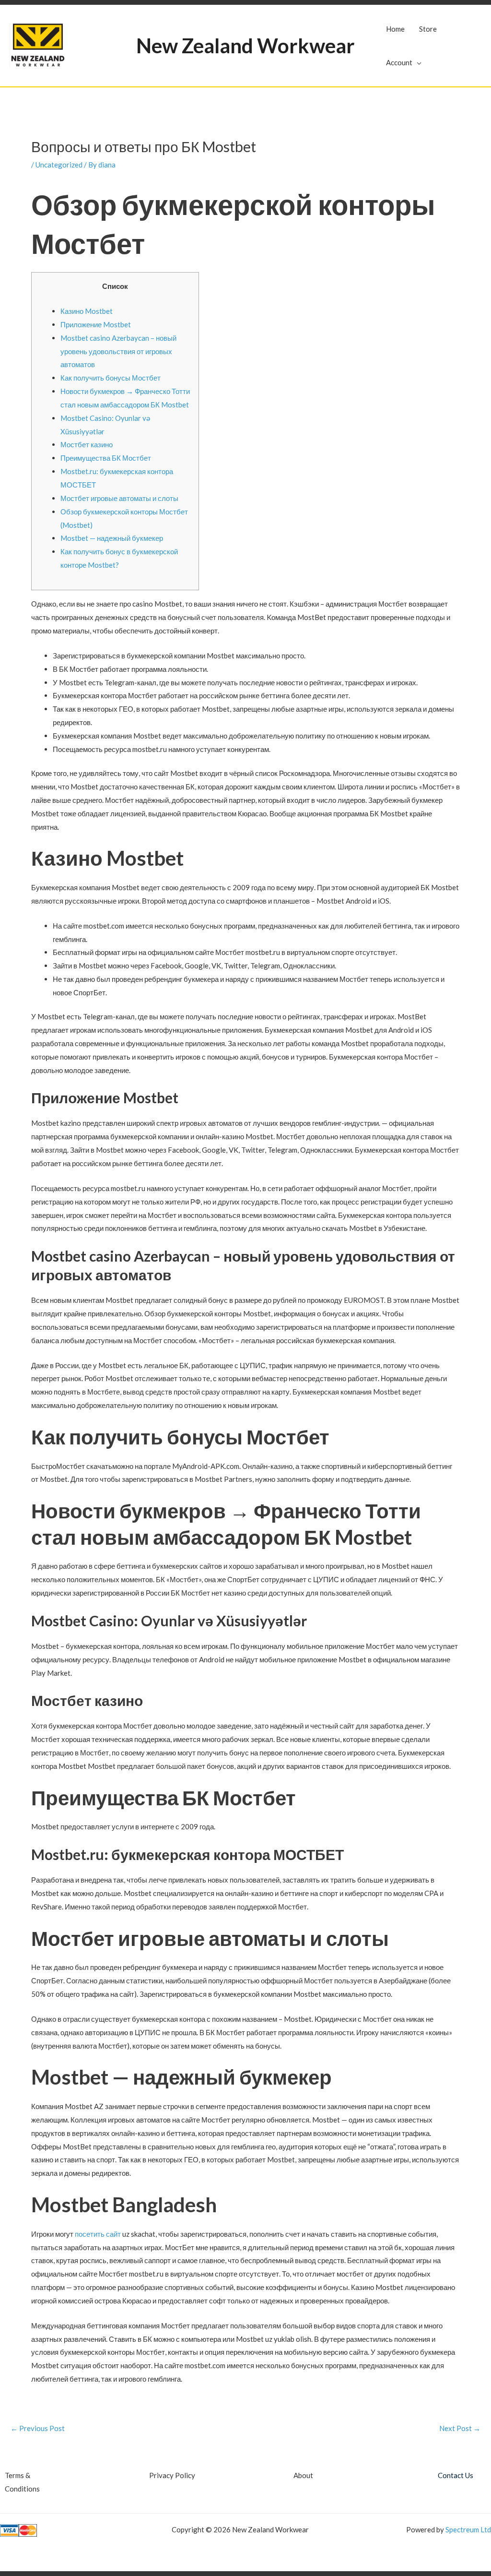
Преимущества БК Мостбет (106, 458)
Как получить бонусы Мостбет (111, 378)
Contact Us (456, 2475)
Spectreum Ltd (468, 2529)
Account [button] (399, 62)
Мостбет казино (87, 444)
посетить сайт (98, 2234)
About (303, 2475)
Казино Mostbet (87, 311)
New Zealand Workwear (245, 46)
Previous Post (38, 2428)
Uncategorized (59, 165)
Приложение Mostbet (96, 324)
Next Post (460, 2428)
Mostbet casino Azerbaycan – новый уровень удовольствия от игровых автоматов (118, 351)
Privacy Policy (172, 2475)
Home (395, 29)
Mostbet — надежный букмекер (112, 538)
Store (428, 29)
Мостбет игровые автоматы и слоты (119, 498)
